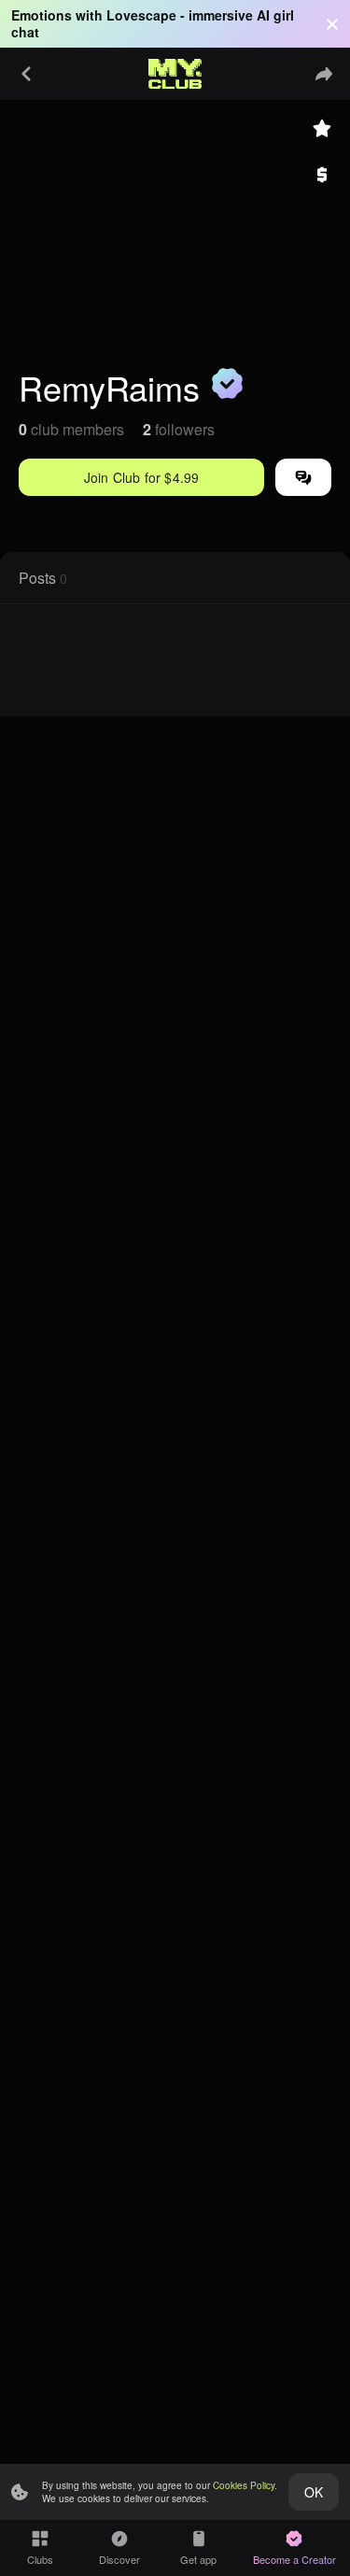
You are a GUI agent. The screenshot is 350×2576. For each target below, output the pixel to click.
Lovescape (141, 15)
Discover (119, 2559)
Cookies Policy (244, 2485)
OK (314, 2492)
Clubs (40, 2559)
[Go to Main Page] (175, 74)
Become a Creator (294, 2559)
